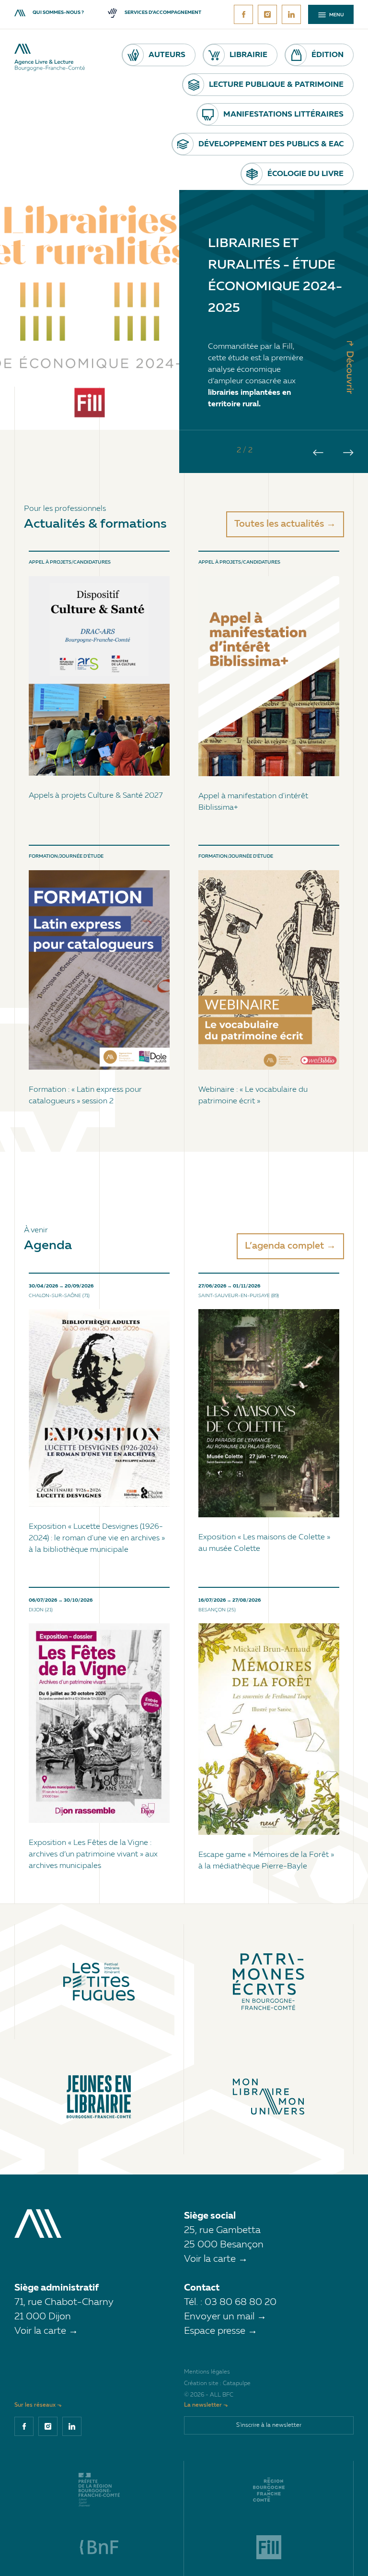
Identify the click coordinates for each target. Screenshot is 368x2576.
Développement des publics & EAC (271, 144)
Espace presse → (221, 2331)
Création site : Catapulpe (217, 2384)
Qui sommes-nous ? (58, 13)
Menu (336, 15)
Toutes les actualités (279, 524)
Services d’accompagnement (163, 13)
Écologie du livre (305, 174)
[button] (318, 453)
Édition (328, 55)
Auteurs (167, 55)
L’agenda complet (284, 1246)
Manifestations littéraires (283, 115)
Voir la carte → (216, 2259)
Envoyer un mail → (225, 2317)
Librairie (248, 55)
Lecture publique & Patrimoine (276, 85)
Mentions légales (207, 2372)
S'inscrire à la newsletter (269, 2425)
